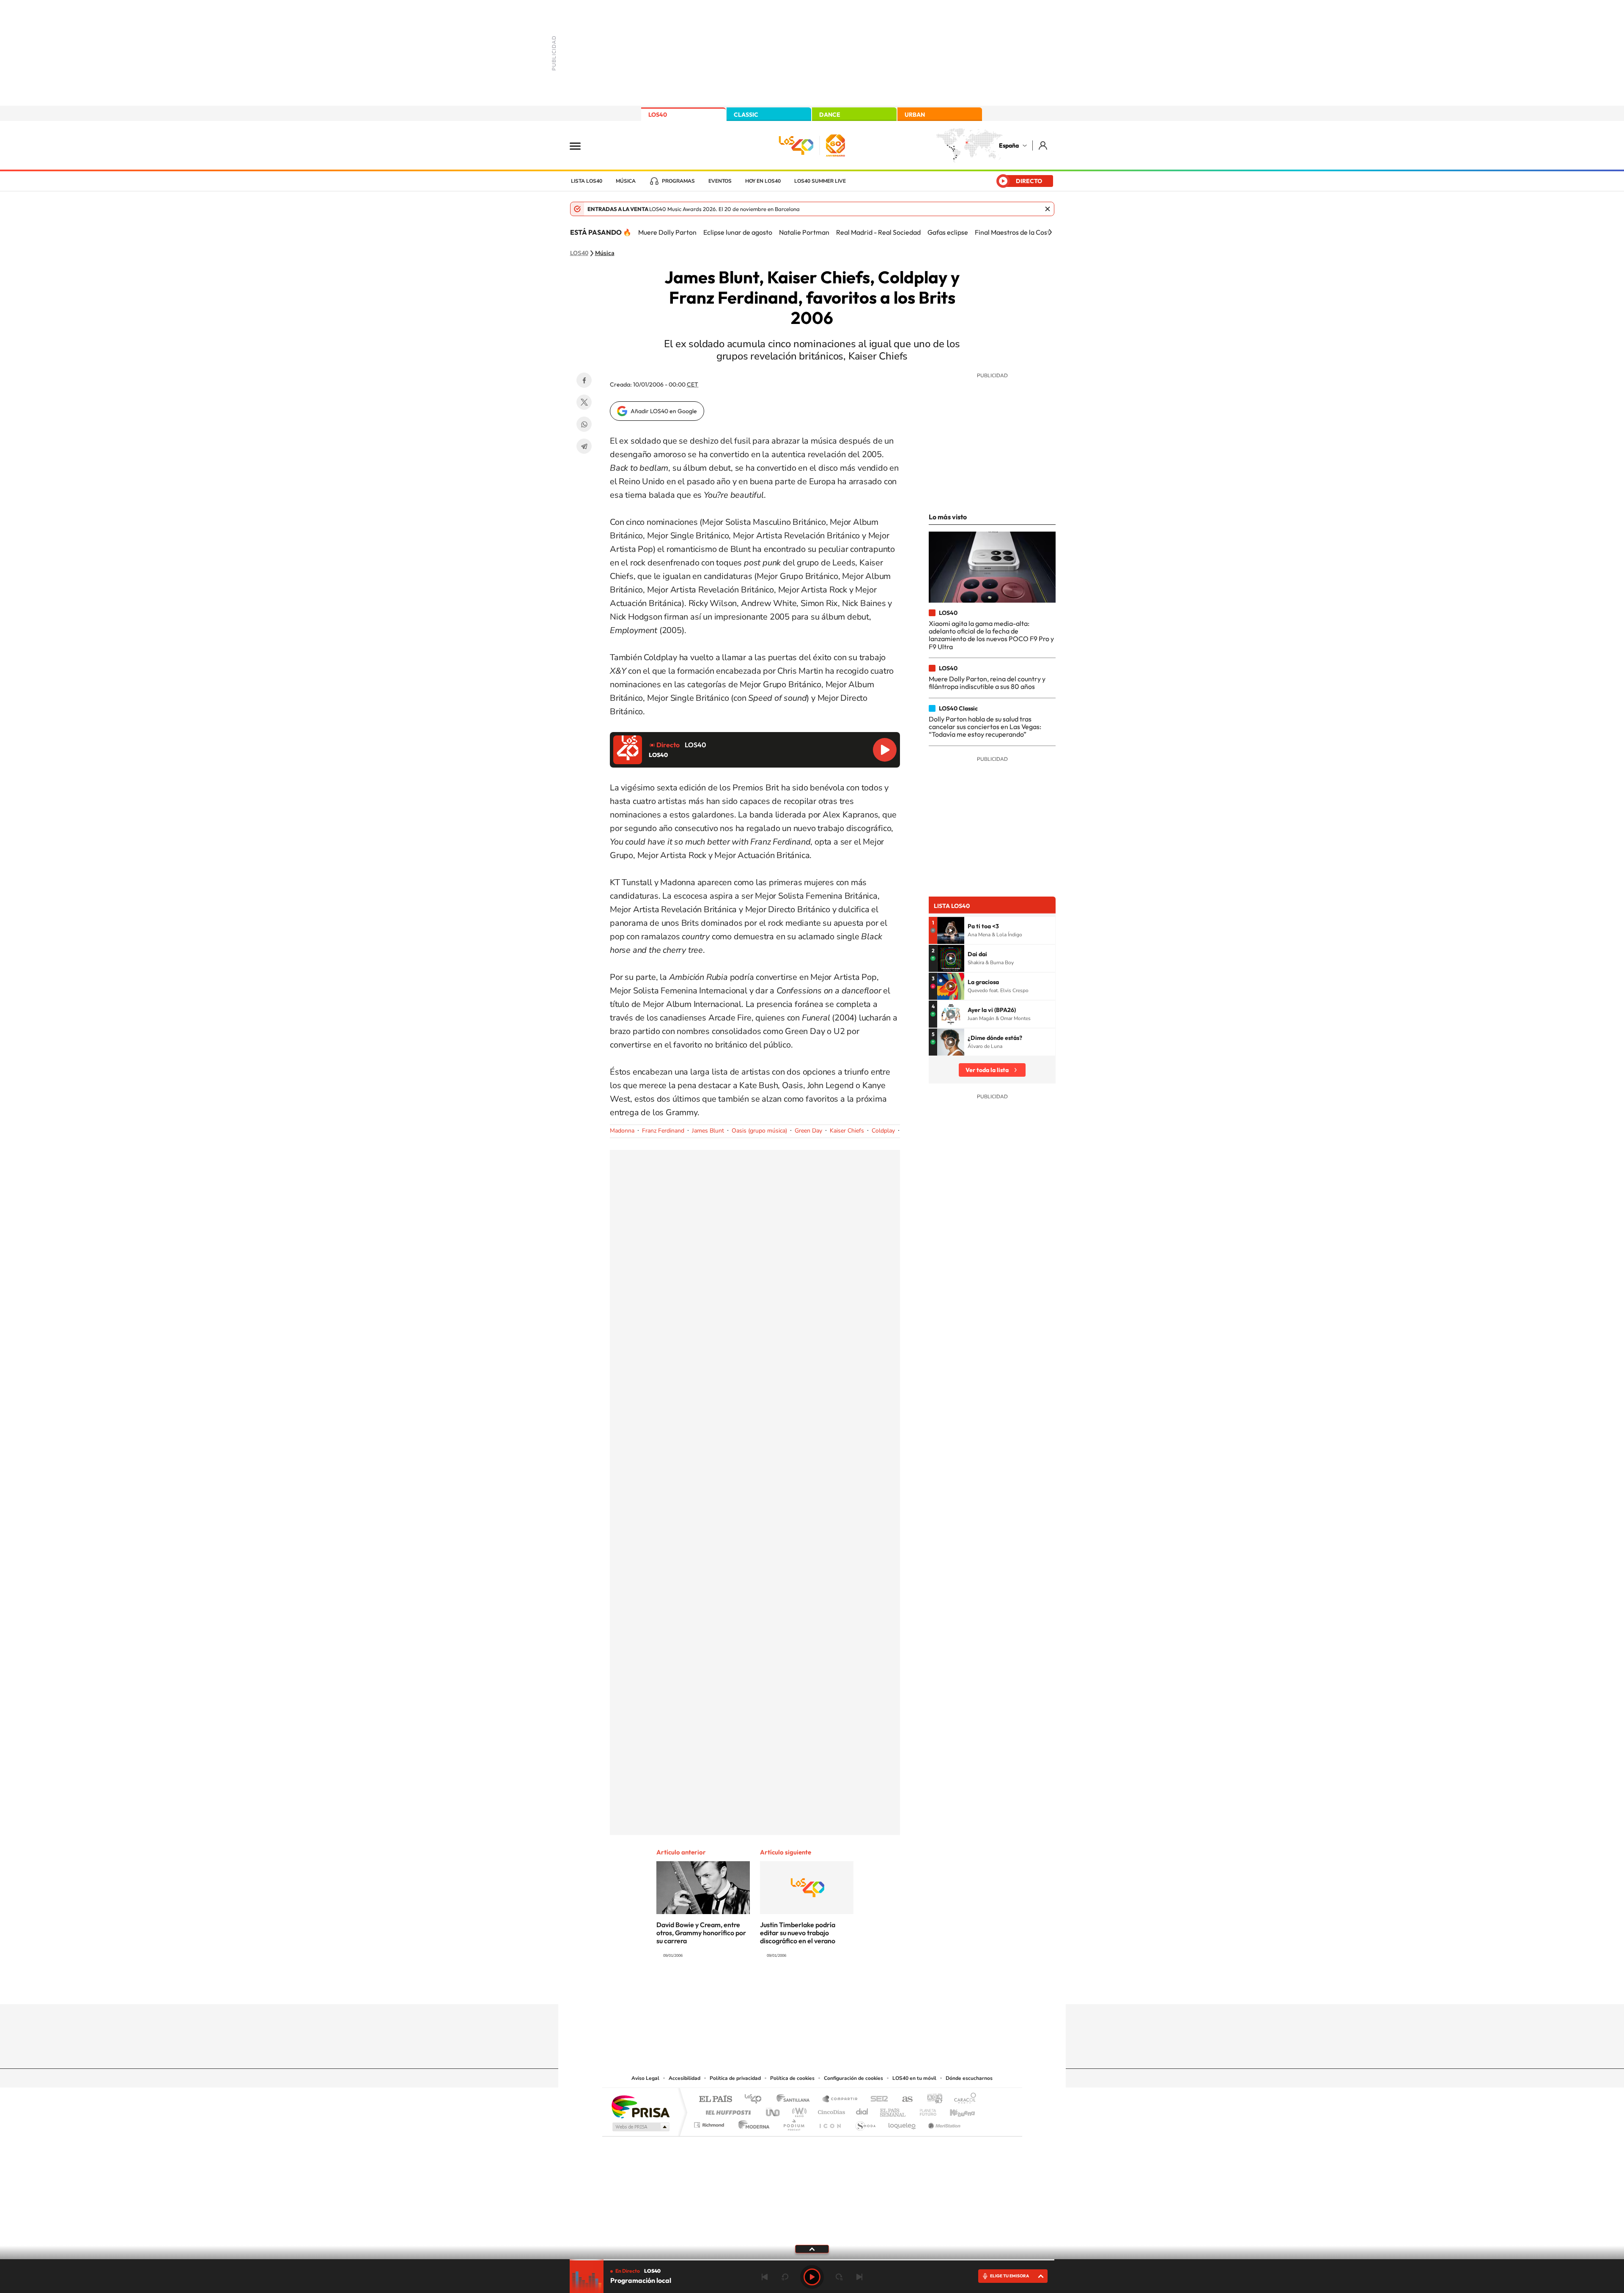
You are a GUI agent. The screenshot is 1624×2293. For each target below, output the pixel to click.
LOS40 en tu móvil (914, 2078)
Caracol (963, 2100)
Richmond (710, 2123)
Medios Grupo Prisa (640, 2127)
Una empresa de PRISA (640, 2106)
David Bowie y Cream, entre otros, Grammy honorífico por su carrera (701, 1933)
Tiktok (778, 1988)
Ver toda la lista (987, 1070)
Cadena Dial (862, 2110)
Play (812, 2277)
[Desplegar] (812, 2249)
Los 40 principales (756, 2100)
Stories (863, 1988)
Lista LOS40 (587, 181)
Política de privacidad (735, 2078)
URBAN (915, 115)
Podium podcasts (793, 2123)
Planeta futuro (924, 2110)
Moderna (752, 2123)
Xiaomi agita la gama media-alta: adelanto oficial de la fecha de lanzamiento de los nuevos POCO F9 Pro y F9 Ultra (991, 635)
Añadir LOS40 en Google (664, 411)
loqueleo (903, 2123)
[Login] (1044, 145)
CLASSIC (746, 115)
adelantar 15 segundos (839, 2277)
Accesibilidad (684, 2078)
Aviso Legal (645, 2078)
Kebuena (955, 2110)
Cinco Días (830, 2110)
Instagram (761, 1988)
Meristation (943, 2123)
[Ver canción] (951, 930)
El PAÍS (715, 2100)
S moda (865, 2123)
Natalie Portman (804, 232)
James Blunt (708, 1131)
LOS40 (658, 115)
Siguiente (859, 2277)
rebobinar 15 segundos (785, 2277)
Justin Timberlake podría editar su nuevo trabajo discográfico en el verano (798, 1933)
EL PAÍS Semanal (893, 2110)
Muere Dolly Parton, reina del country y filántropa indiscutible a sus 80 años (987, 683)
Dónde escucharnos (969, 2078)
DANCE (830, 115)
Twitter (584, 402)
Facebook (584, 380)
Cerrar (1048, 209)
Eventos (720, 181)
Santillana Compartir (840, 2100)
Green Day (808, 1131)
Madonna (622, 1131)
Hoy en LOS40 (763, 181)
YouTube (795, 1988)
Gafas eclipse (948, 232)
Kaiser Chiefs (847, 1131)
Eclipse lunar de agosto (738, 232)
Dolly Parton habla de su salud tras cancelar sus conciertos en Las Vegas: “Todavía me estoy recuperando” (985, 727)
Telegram (584, 446)
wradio (798, 2110)
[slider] (812, 2260)
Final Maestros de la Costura (1017, 232)
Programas (678, 181)
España (1009, 145)
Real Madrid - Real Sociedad (878, 232)
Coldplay (883, 1131)
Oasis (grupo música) (759, 1131)
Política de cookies (792, 2078)
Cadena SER (877, 2100)
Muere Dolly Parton (667, 232)
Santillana (796, 2100)
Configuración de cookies (853, 2078)
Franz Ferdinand (663, 1131)
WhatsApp (584, 424)
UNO (774, 2110)
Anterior (765, 2277)
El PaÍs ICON (830, 2123)
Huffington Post (727, 2110)
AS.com (904, 2100)
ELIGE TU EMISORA (1010, 2276)
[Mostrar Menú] (581, 145)
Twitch (846, 1988)
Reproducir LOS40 (885, 750)
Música (626, 181)
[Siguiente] (1050, 232)
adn (931, 2100)
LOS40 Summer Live (820, 181)
